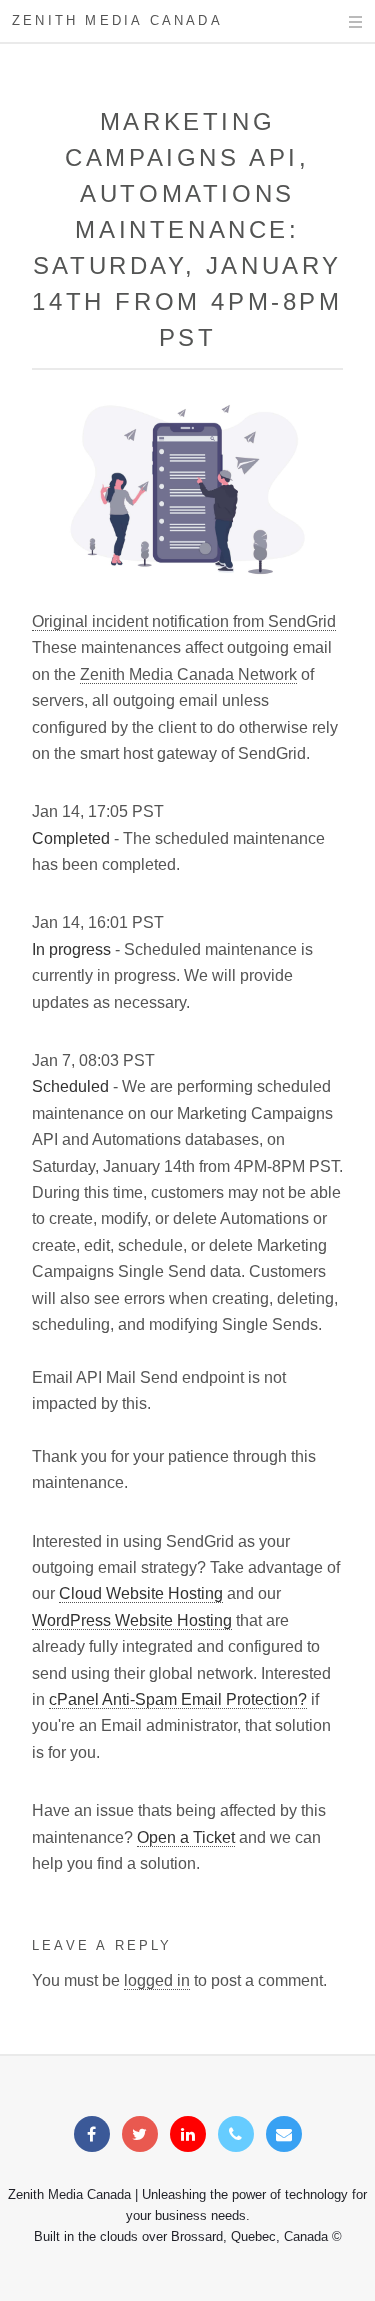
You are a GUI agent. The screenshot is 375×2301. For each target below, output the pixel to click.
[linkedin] (188, 2134)
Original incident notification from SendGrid (184, 621)
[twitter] (140, 2134)
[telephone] (236, 2134)
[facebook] (92, 2134)
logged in (157, 1980)
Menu (336, 22)
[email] (284, 2134)
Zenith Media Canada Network (188, 674)
